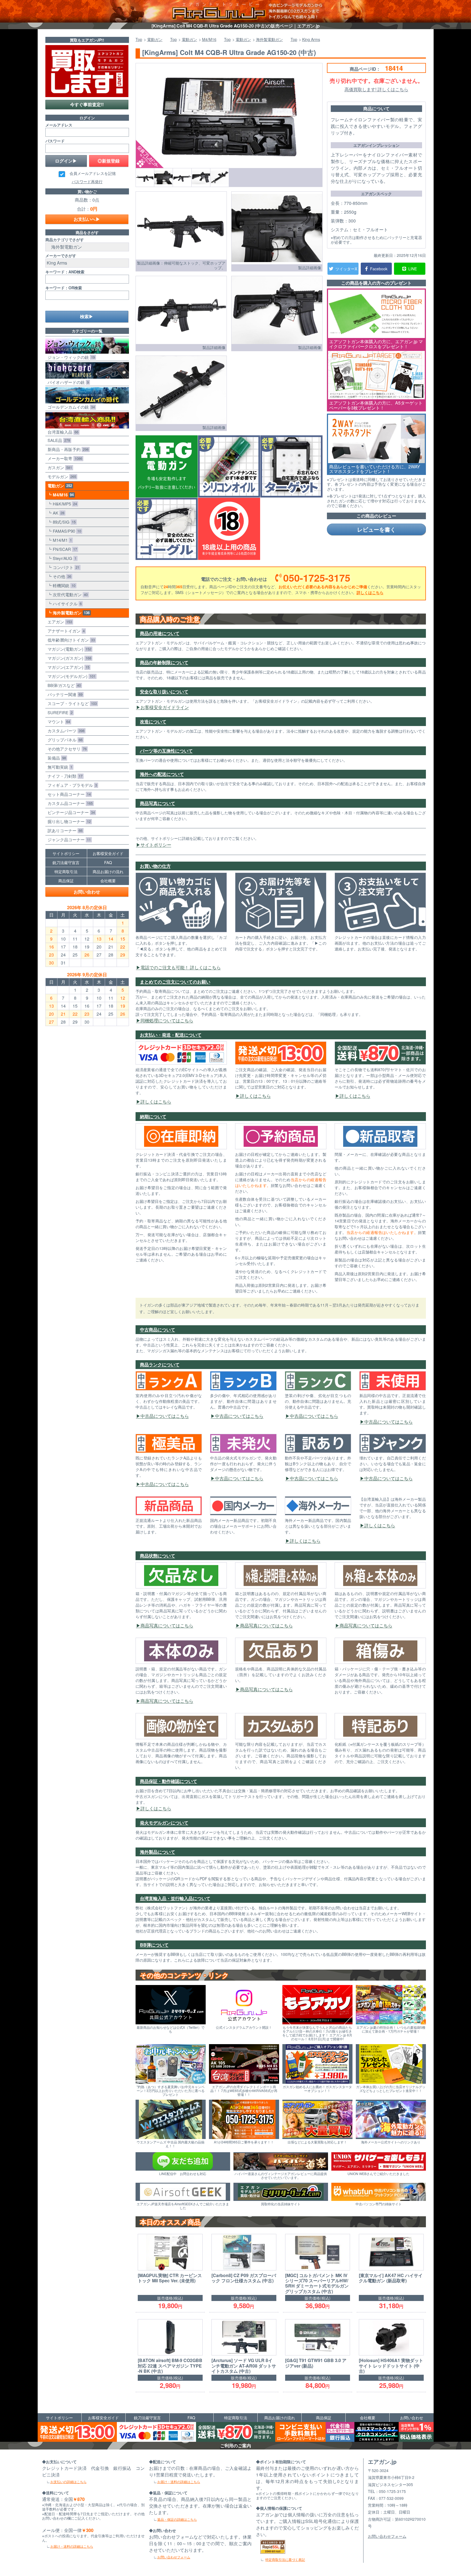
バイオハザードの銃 (67, 382)
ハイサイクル (66, 604)
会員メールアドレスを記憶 (93, 174)
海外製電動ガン (70, 613)
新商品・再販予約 (67, 449)
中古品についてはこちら (165, 1416)
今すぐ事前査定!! (87, 104)
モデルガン (61, 476)
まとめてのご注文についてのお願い (175, 982)
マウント (58, 721)
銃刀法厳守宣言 (66, 862)
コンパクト (65, 567)
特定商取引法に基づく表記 (285, 2559)
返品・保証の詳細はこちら (177, 2519)
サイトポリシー (156, 845)
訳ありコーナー (64, 830)
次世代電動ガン (69, 594)
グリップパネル (64, 740)
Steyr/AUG (64, 558)
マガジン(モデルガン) (70, 676)
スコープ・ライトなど (71, 703)
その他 (61, 576)
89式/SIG (63, 522)
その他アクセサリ (66, 749)
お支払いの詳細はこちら (68, 2482)
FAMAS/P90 (66, 531)
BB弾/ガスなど (63, 685)
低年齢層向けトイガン (70, 640)
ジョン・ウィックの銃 (70, 357)
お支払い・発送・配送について (171, 1035)
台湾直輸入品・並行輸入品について (175, 1898)
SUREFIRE (59, 712)
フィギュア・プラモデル (71, 785)
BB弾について (154, 1945)
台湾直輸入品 (62, 432)
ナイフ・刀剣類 (64, 776)
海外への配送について (162, 774)
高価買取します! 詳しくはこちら (376, 89)
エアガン (59, 622)
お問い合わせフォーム (174, 2557)
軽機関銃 (63, 585)
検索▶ (87, 316)
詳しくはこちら (370, 592)
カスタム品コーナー (69, 803)
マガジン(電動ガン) (68, 649)
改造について (153, 721)
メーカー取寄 (64, 458)
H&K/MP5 (64, 504)
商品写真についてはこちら (167, 1625)
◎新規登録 (109, 161)
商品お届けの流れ (108, 872)
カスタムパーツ (65, 731)
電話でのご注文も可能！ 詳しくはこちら (181, 967)
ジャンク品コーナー (68, 839)
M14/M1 (61, 540)
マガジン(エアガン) (67, 667)
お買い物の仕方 (155, 866)
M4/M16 (62, 495)
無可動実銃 (59, 767)
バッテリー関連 (64, 694)
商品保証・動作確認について (169, 1781)
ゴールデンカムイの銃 (70, 407)
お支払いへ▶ (87, 219)
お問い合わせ (87, 892)
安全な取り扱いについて (164, 692)
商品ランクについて (160, 1364)
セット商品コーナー (68, 794)
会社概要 (108, 881)
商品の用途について (160, 633)
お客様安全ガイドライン (165, 707)
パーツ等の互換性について (166, 751)
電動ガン (59, 486)
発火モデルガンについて (164, 1823)
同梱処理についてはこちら (167, 1020)
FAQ (108, 862)
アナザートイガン (65, 631)
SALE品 (58, 440)
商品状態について (158, 1556)
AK (57, 513)
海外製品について (158, 1852)
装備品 (56, 758)
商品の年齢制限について (164, 662)
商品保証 (66, 881)
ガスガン (59, 467)
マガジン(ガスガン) (68, 658)
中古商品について (158, 1330)
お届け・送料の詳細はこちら (72, 2546)
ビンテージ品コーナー (70, 812)
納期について (153, 1116)
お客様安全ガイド (108, 853)
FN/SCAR (64, 549)
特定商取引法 (66, 872)
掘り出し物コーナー (68, 821)
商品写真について (158, 803)
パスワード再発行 (87, 182)
